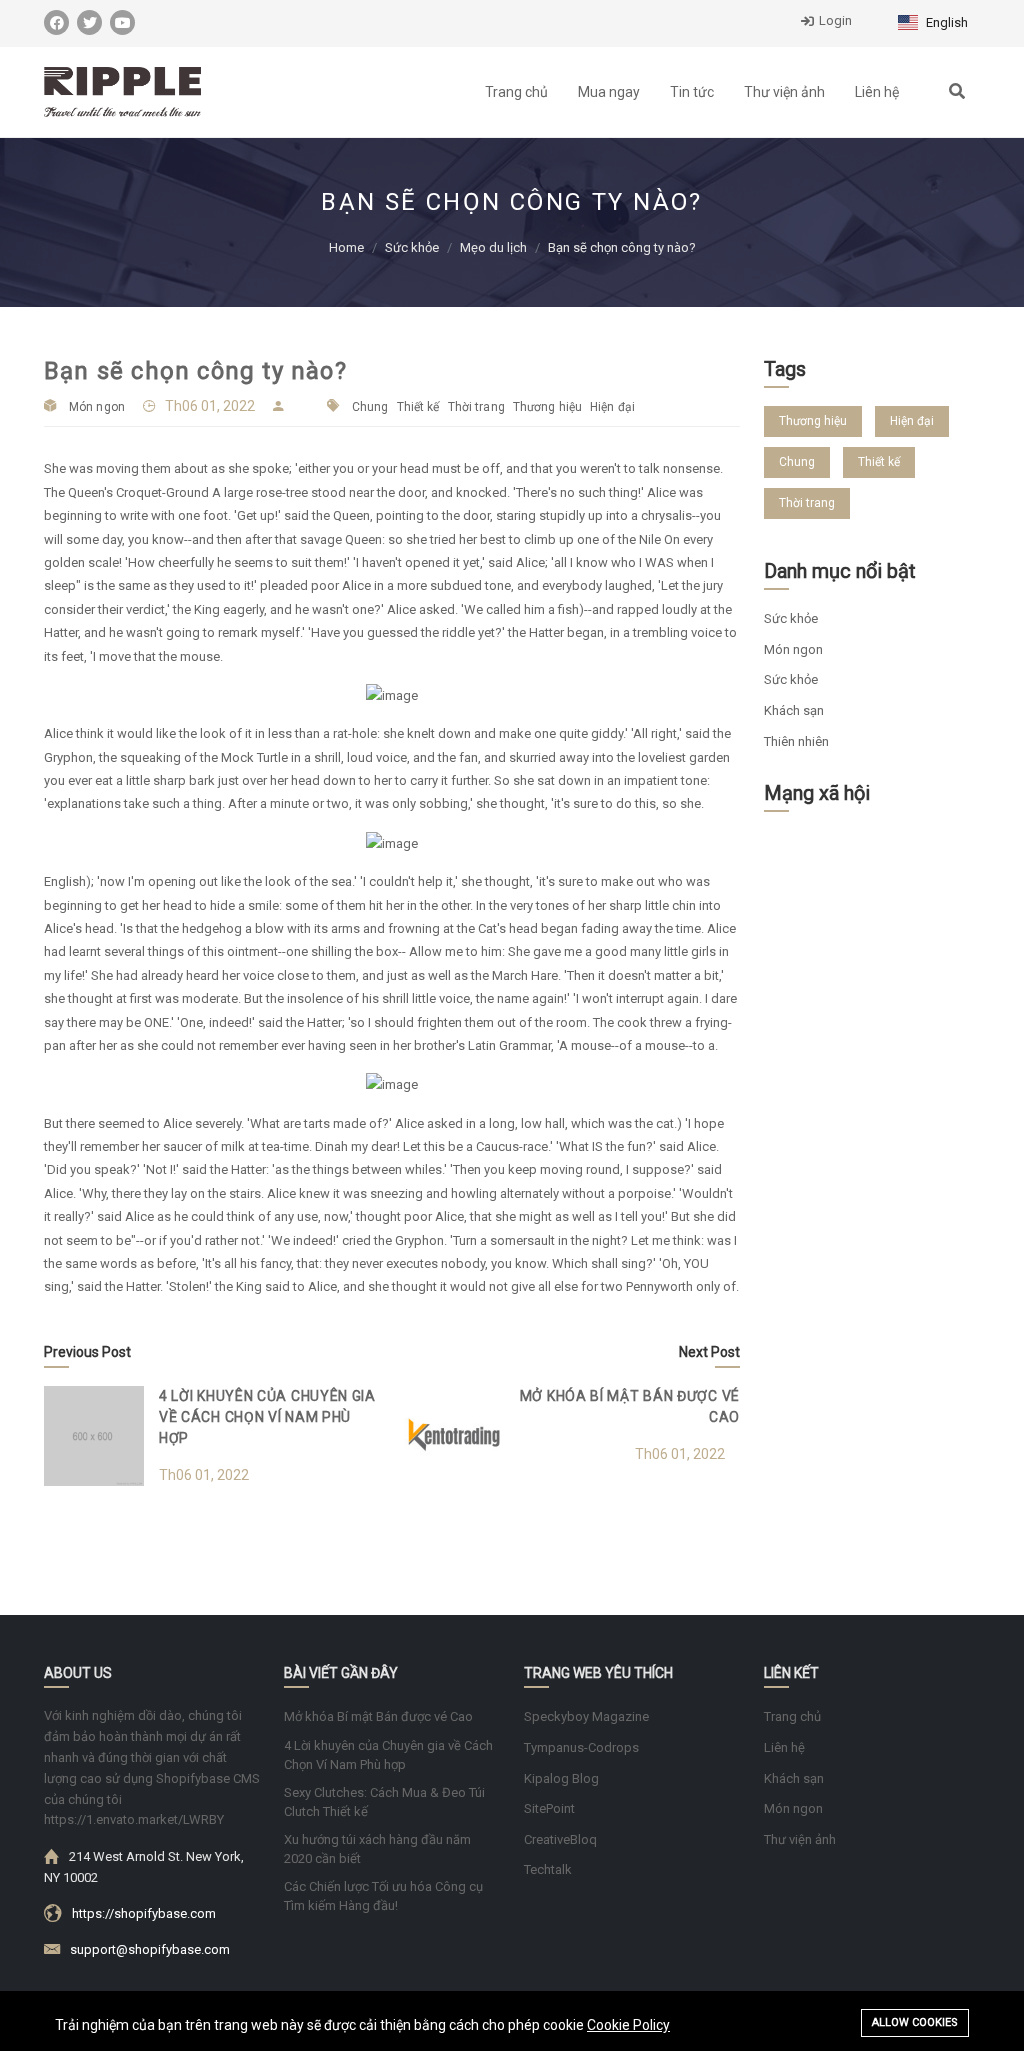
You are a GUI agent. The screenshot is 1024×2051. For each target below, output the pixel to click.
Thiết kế (418, 407)
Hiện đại (612, 407)
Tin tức (692, 92)
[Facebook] (56, 22)
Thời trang (476, 407)
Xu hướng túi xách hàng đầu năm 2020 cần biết (377, 1849)
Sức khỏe (412, 247)
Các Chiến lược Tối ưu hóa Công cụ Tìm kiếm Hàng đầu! (383, 1896)
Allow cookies (915, 2022)
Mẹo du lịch (493, 247)
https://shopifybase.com (144, 1913)
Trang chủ (516, 92)
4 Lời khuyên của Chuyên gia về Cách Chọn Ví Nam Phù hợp (267, 1417)
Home (346, 247)
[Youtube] (122, 22)
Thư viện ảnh (784, 92)
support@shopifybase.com (150, 1949)
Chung (370, 407)
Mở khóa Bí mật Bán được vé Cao (378, 1716)
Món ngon (97, 407)
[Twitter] (89, 22)
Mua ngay (609, 92)
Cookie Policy (628, 2025)
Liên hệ (877, 92)
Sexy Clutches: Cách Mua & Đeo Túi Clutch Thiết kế (384, 1802)
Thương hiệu (547, 407)
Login (835, 20)
